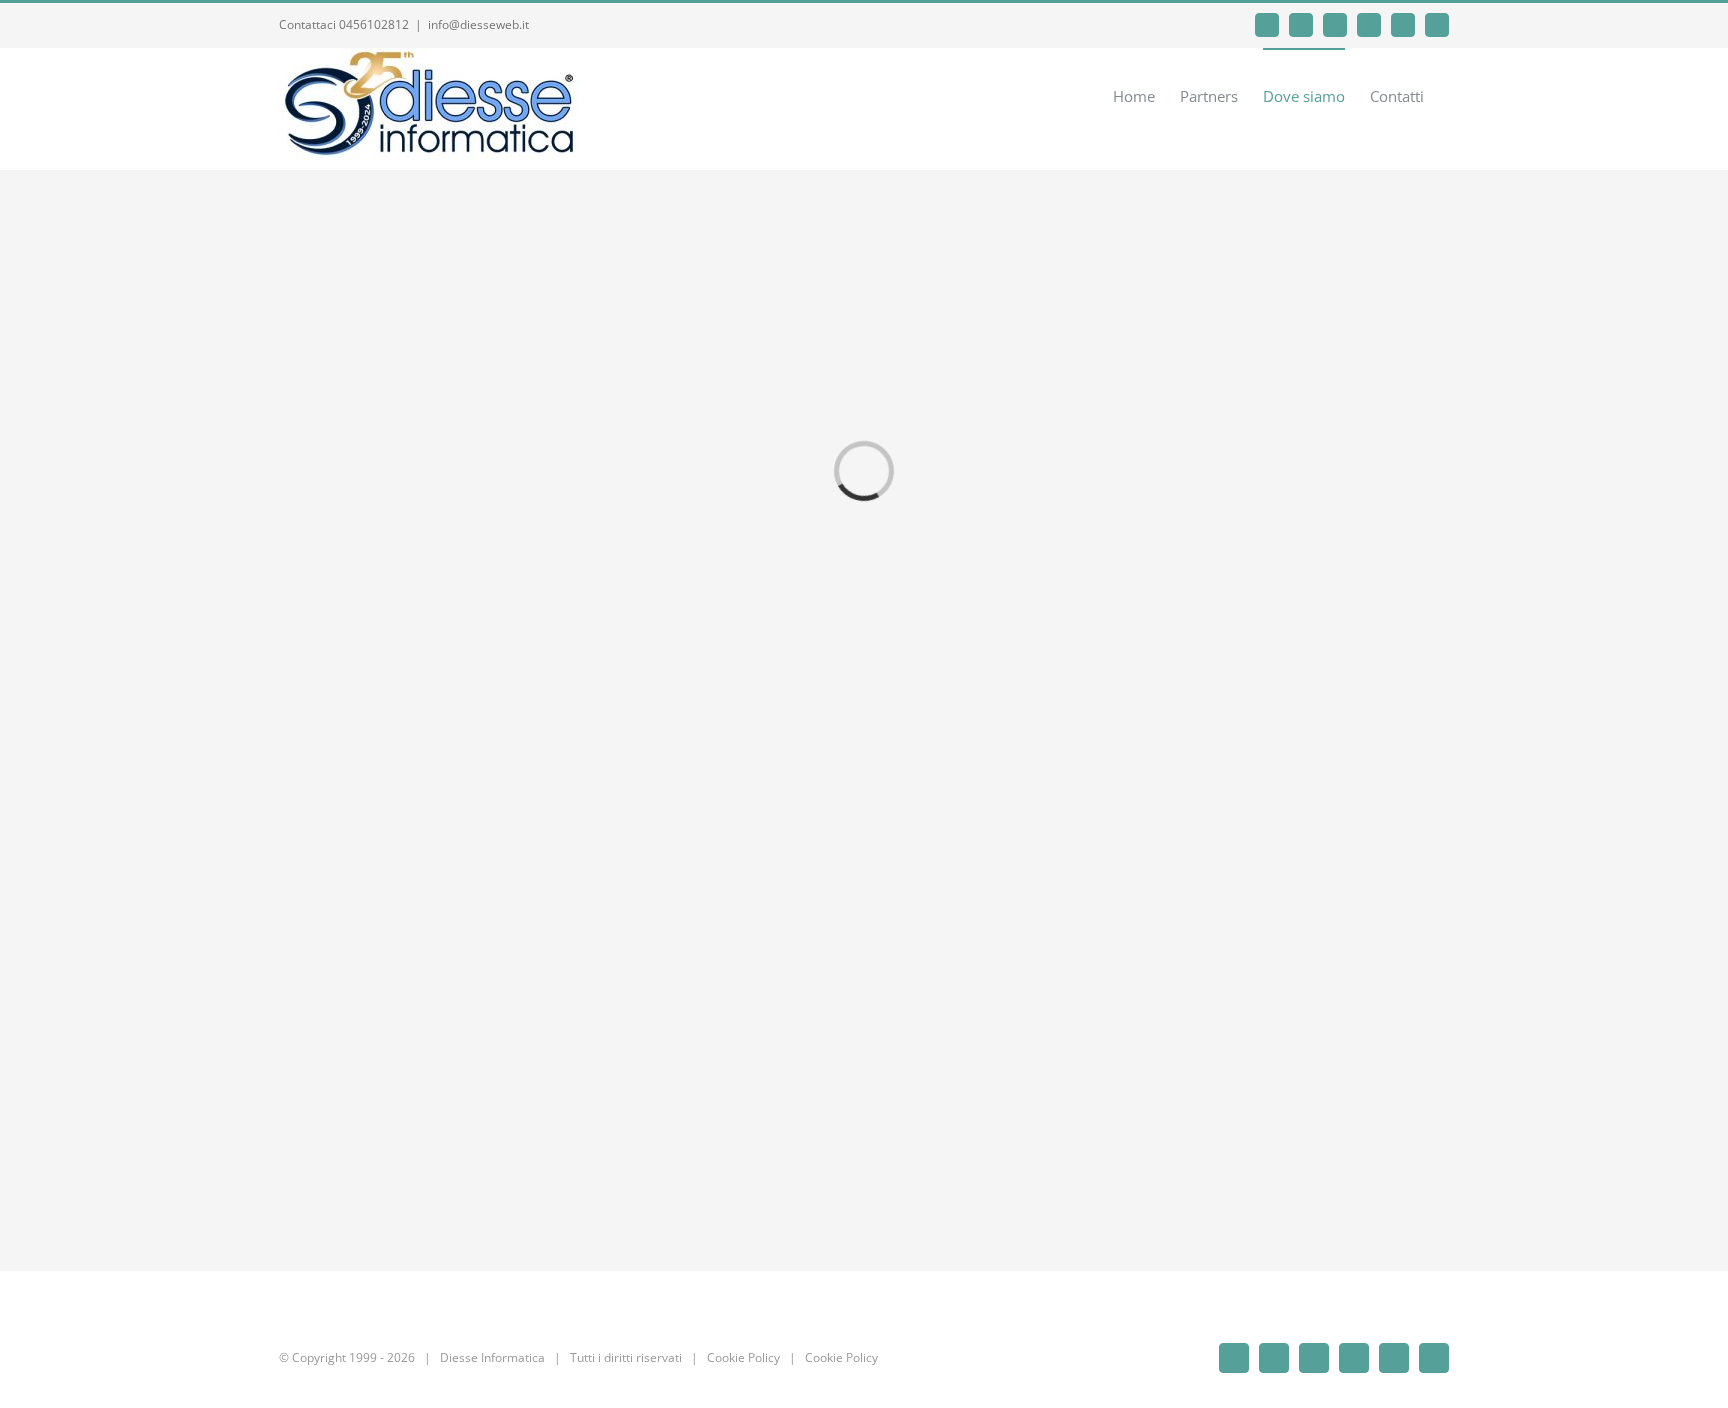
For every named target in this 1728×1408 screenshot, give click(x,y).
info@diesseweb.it (478, 24)
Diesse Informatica (492, 1357)
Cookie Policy (743, 1357)
